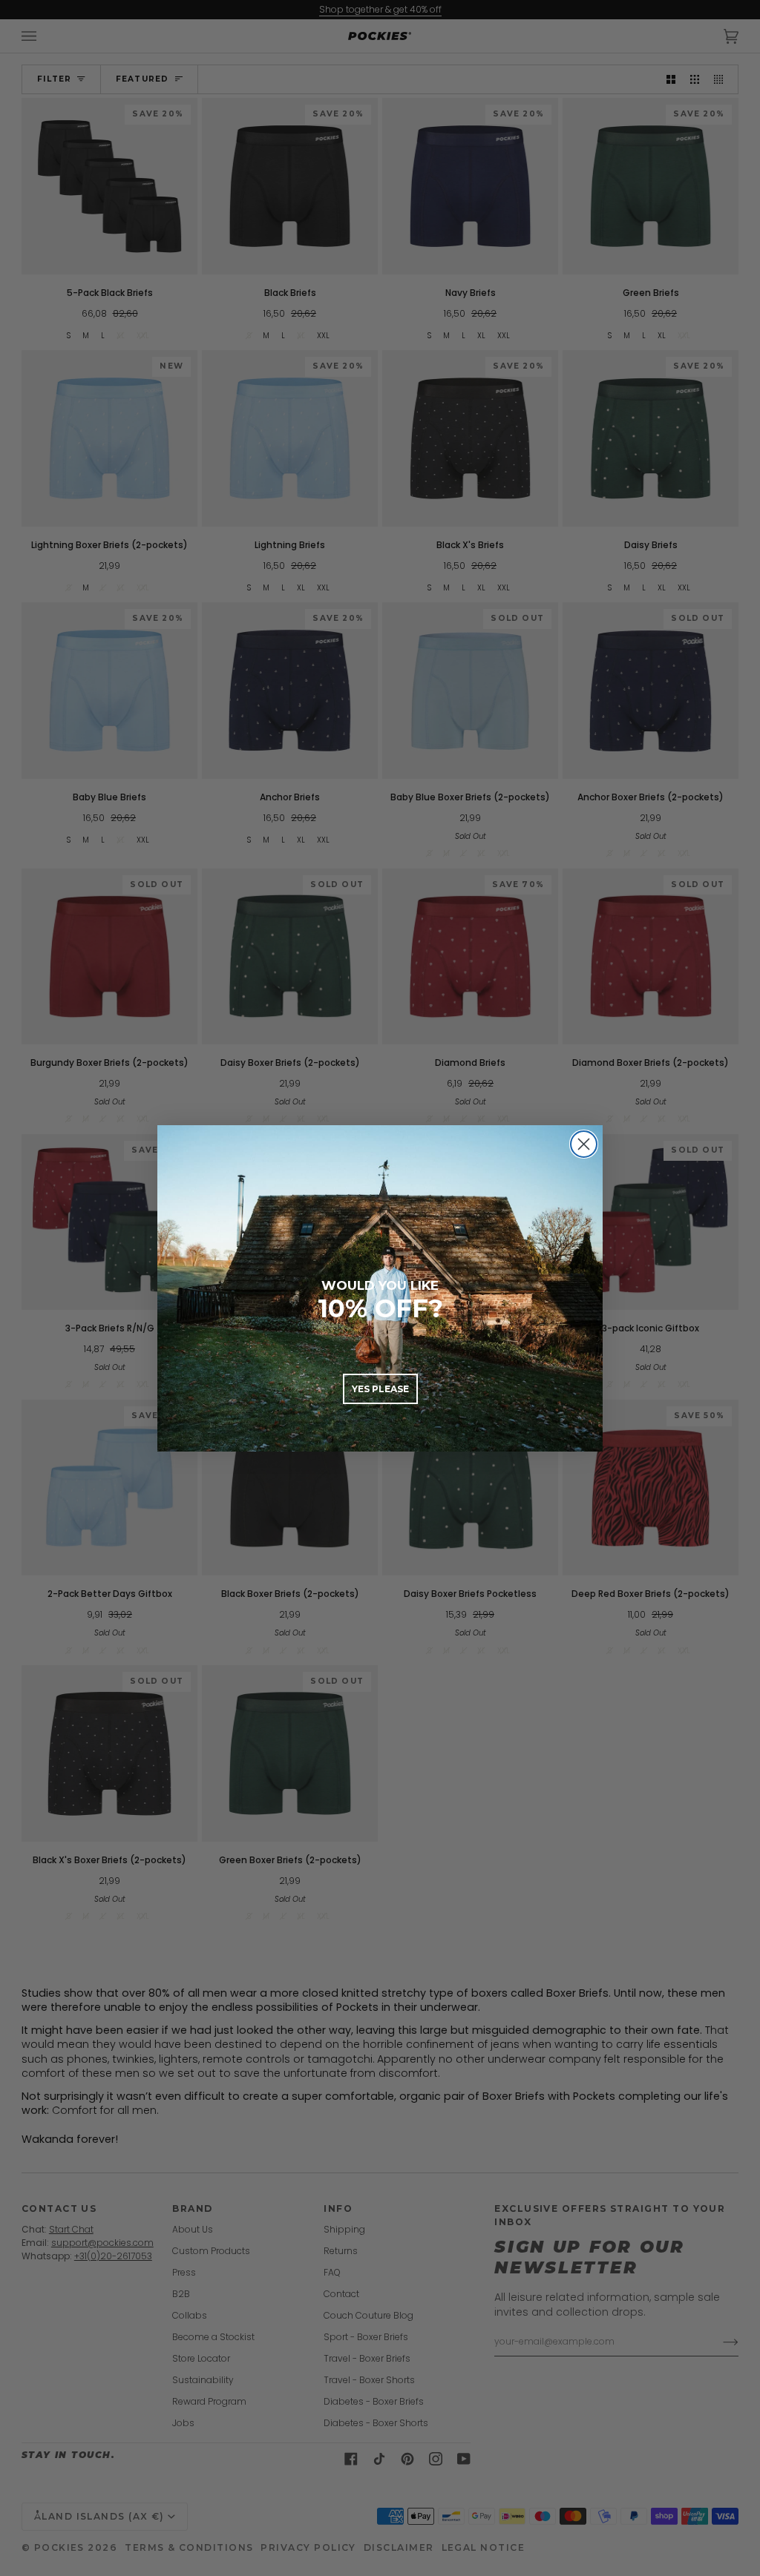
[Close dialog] (584, 1144)
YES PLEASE (380, 1389)
